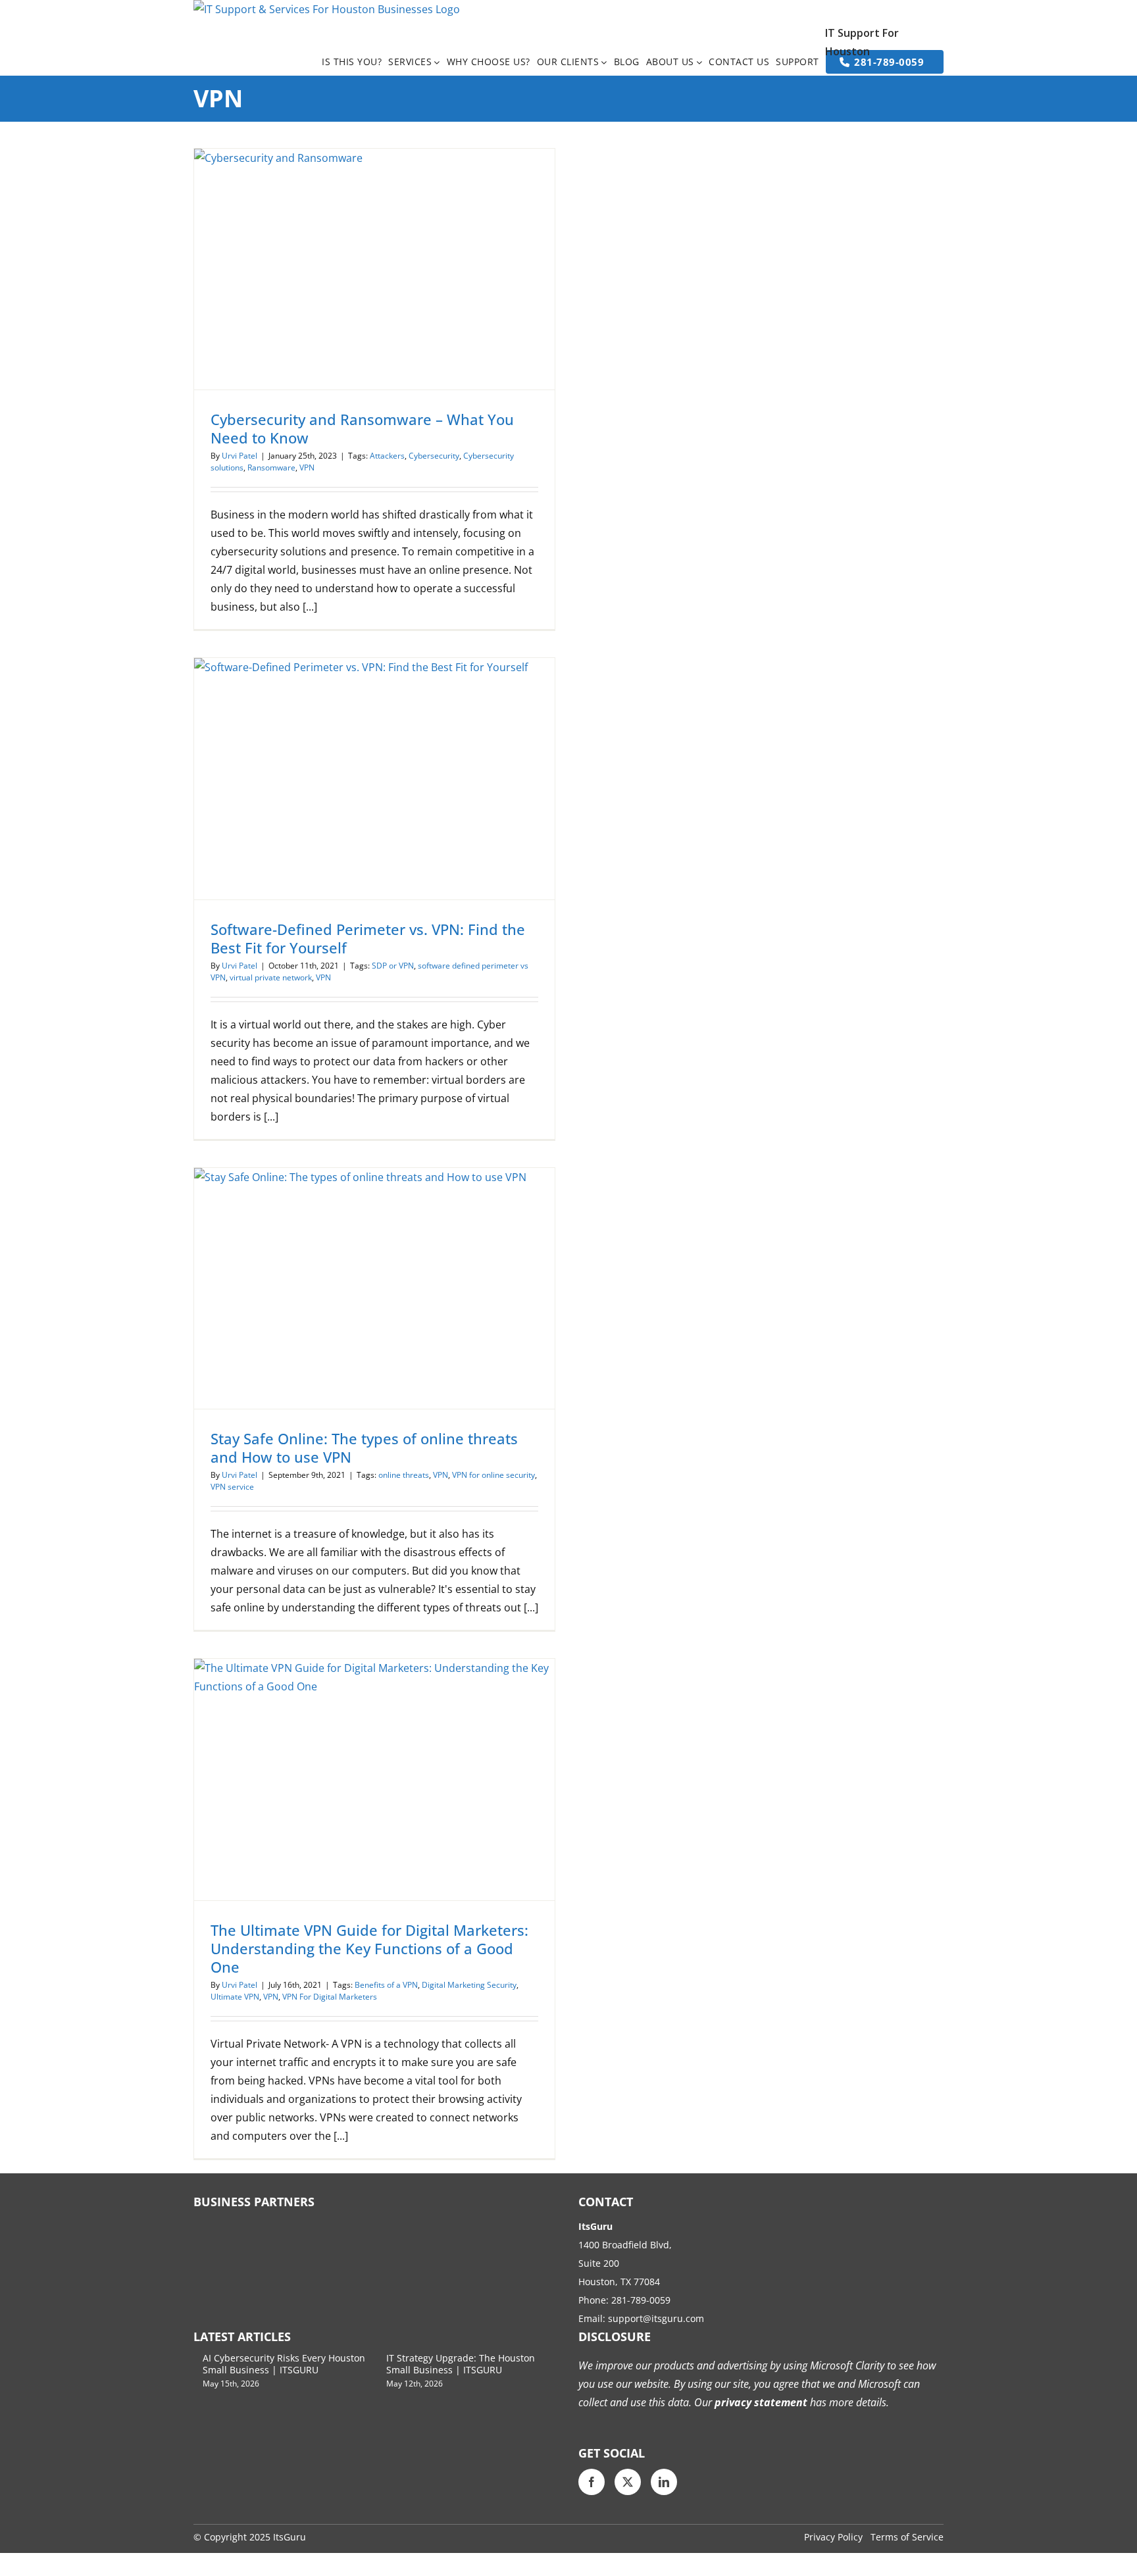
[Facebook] (592, 2482)
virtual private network (271, 977)
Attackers (387, 456)
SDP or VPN (393, 966)
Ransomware (271, 467)
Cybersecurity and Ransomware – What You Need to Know (362, 428)
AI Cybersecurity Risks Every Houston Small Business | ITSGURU (284, 2364)
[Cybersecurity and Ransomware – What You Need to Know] (374, 269)
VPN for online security (493, 1475)
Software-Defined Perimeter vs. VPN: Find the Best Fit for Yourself (368, 938)
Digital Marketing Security (469, 1985)
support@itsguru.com (656, 2318)
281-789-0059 (641, 2300)
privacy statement (760, 2402)
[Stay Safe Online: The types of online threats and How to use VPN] (374, 1288)
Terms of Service (907, 2537)
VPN (307, 467)
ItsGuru (290, 2537)
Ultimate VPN (235, 1997)
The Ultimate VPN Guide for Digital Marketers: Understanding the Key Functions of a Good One (369, 1948)
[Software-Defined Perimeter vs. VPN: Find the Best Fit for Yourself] (374, 778)
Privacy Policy (833, 2537)
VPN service (232, 1487)
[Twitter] (628, 2482)
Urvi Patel (240, 456)
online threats (404, 1475)
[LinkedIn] (664, 2482)
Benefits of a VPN (386, 1985)
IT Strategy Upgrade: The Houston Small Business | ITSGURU (461, 2364)
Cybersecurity (434, 456)
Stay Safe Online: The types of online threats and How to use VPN (364, 1448)
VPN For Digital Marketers (330, 1997)
